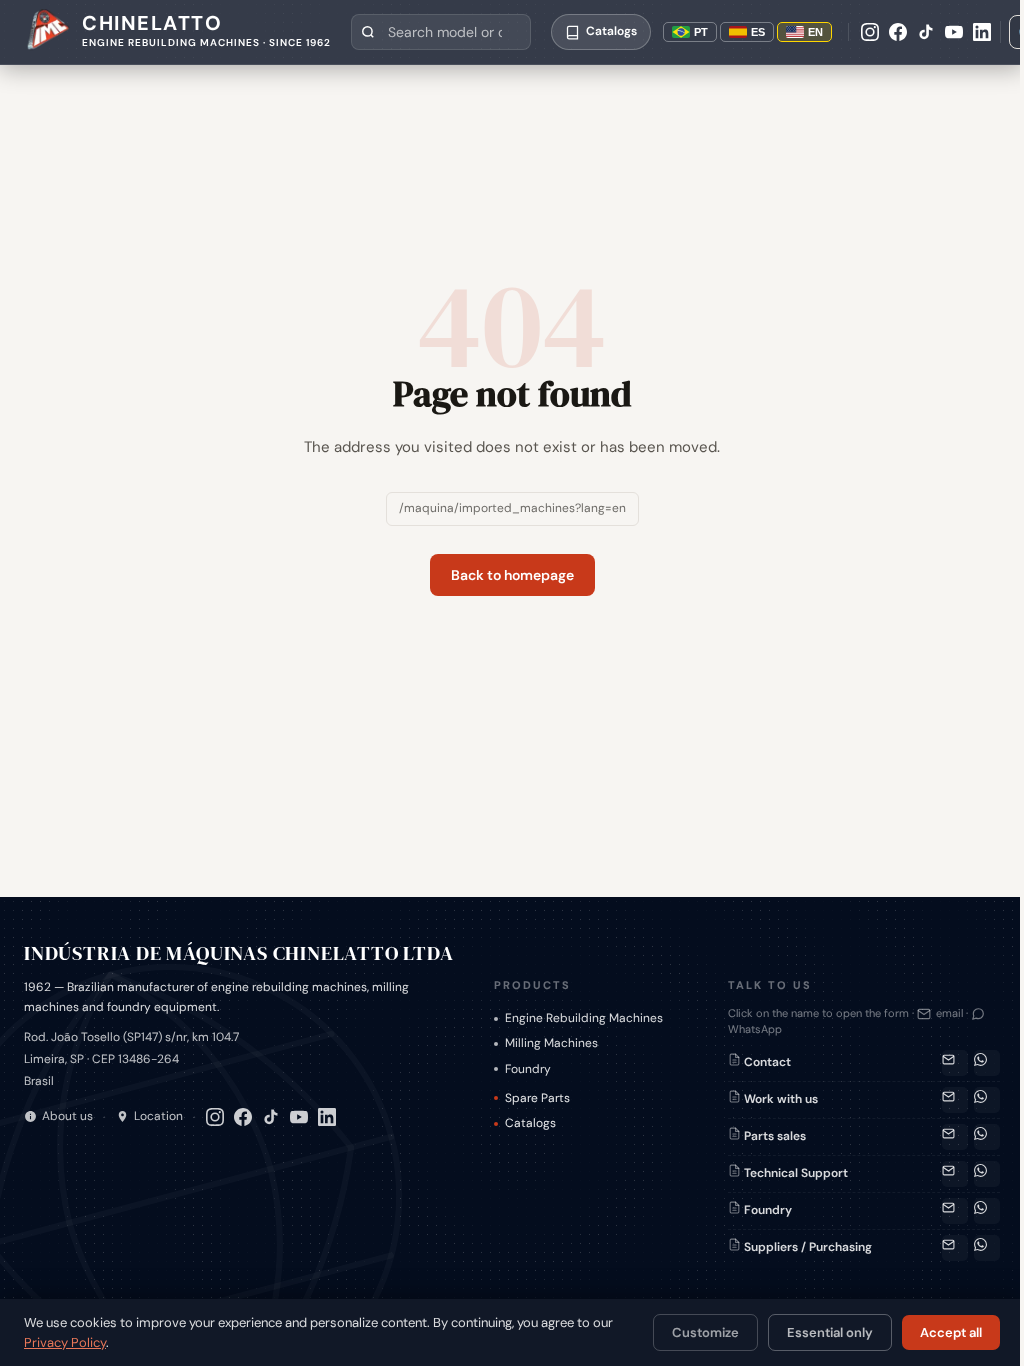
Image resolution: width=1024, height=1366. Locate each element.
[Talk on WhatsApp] (987, 1063)
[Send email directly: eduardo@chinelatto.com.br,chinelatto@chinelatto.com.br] (955, 1211)
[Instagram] (870, 32)
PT (701, 32)
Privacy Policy (65, 1342)
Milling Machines (551, 1043)
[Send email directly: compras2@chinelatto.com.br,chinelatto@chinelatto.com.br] (955, 1248)
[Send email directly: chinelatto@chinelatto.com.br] (955, 1100)
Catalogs (530, 1123)
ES (758, 32)
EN (815, 32)
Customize (705, 1332)
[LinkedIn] (982, 32)
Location (158, 1116)
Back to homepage (512, 575)
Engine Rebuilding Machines (584, 1018)
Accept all (951, 1332)
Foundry (528, 1069)
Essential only (830, 1332)
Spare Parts (537, 1098)
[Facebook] (898, 32)
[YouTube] (954, 32)
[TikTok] (926, 32)
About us (67, 1116)
